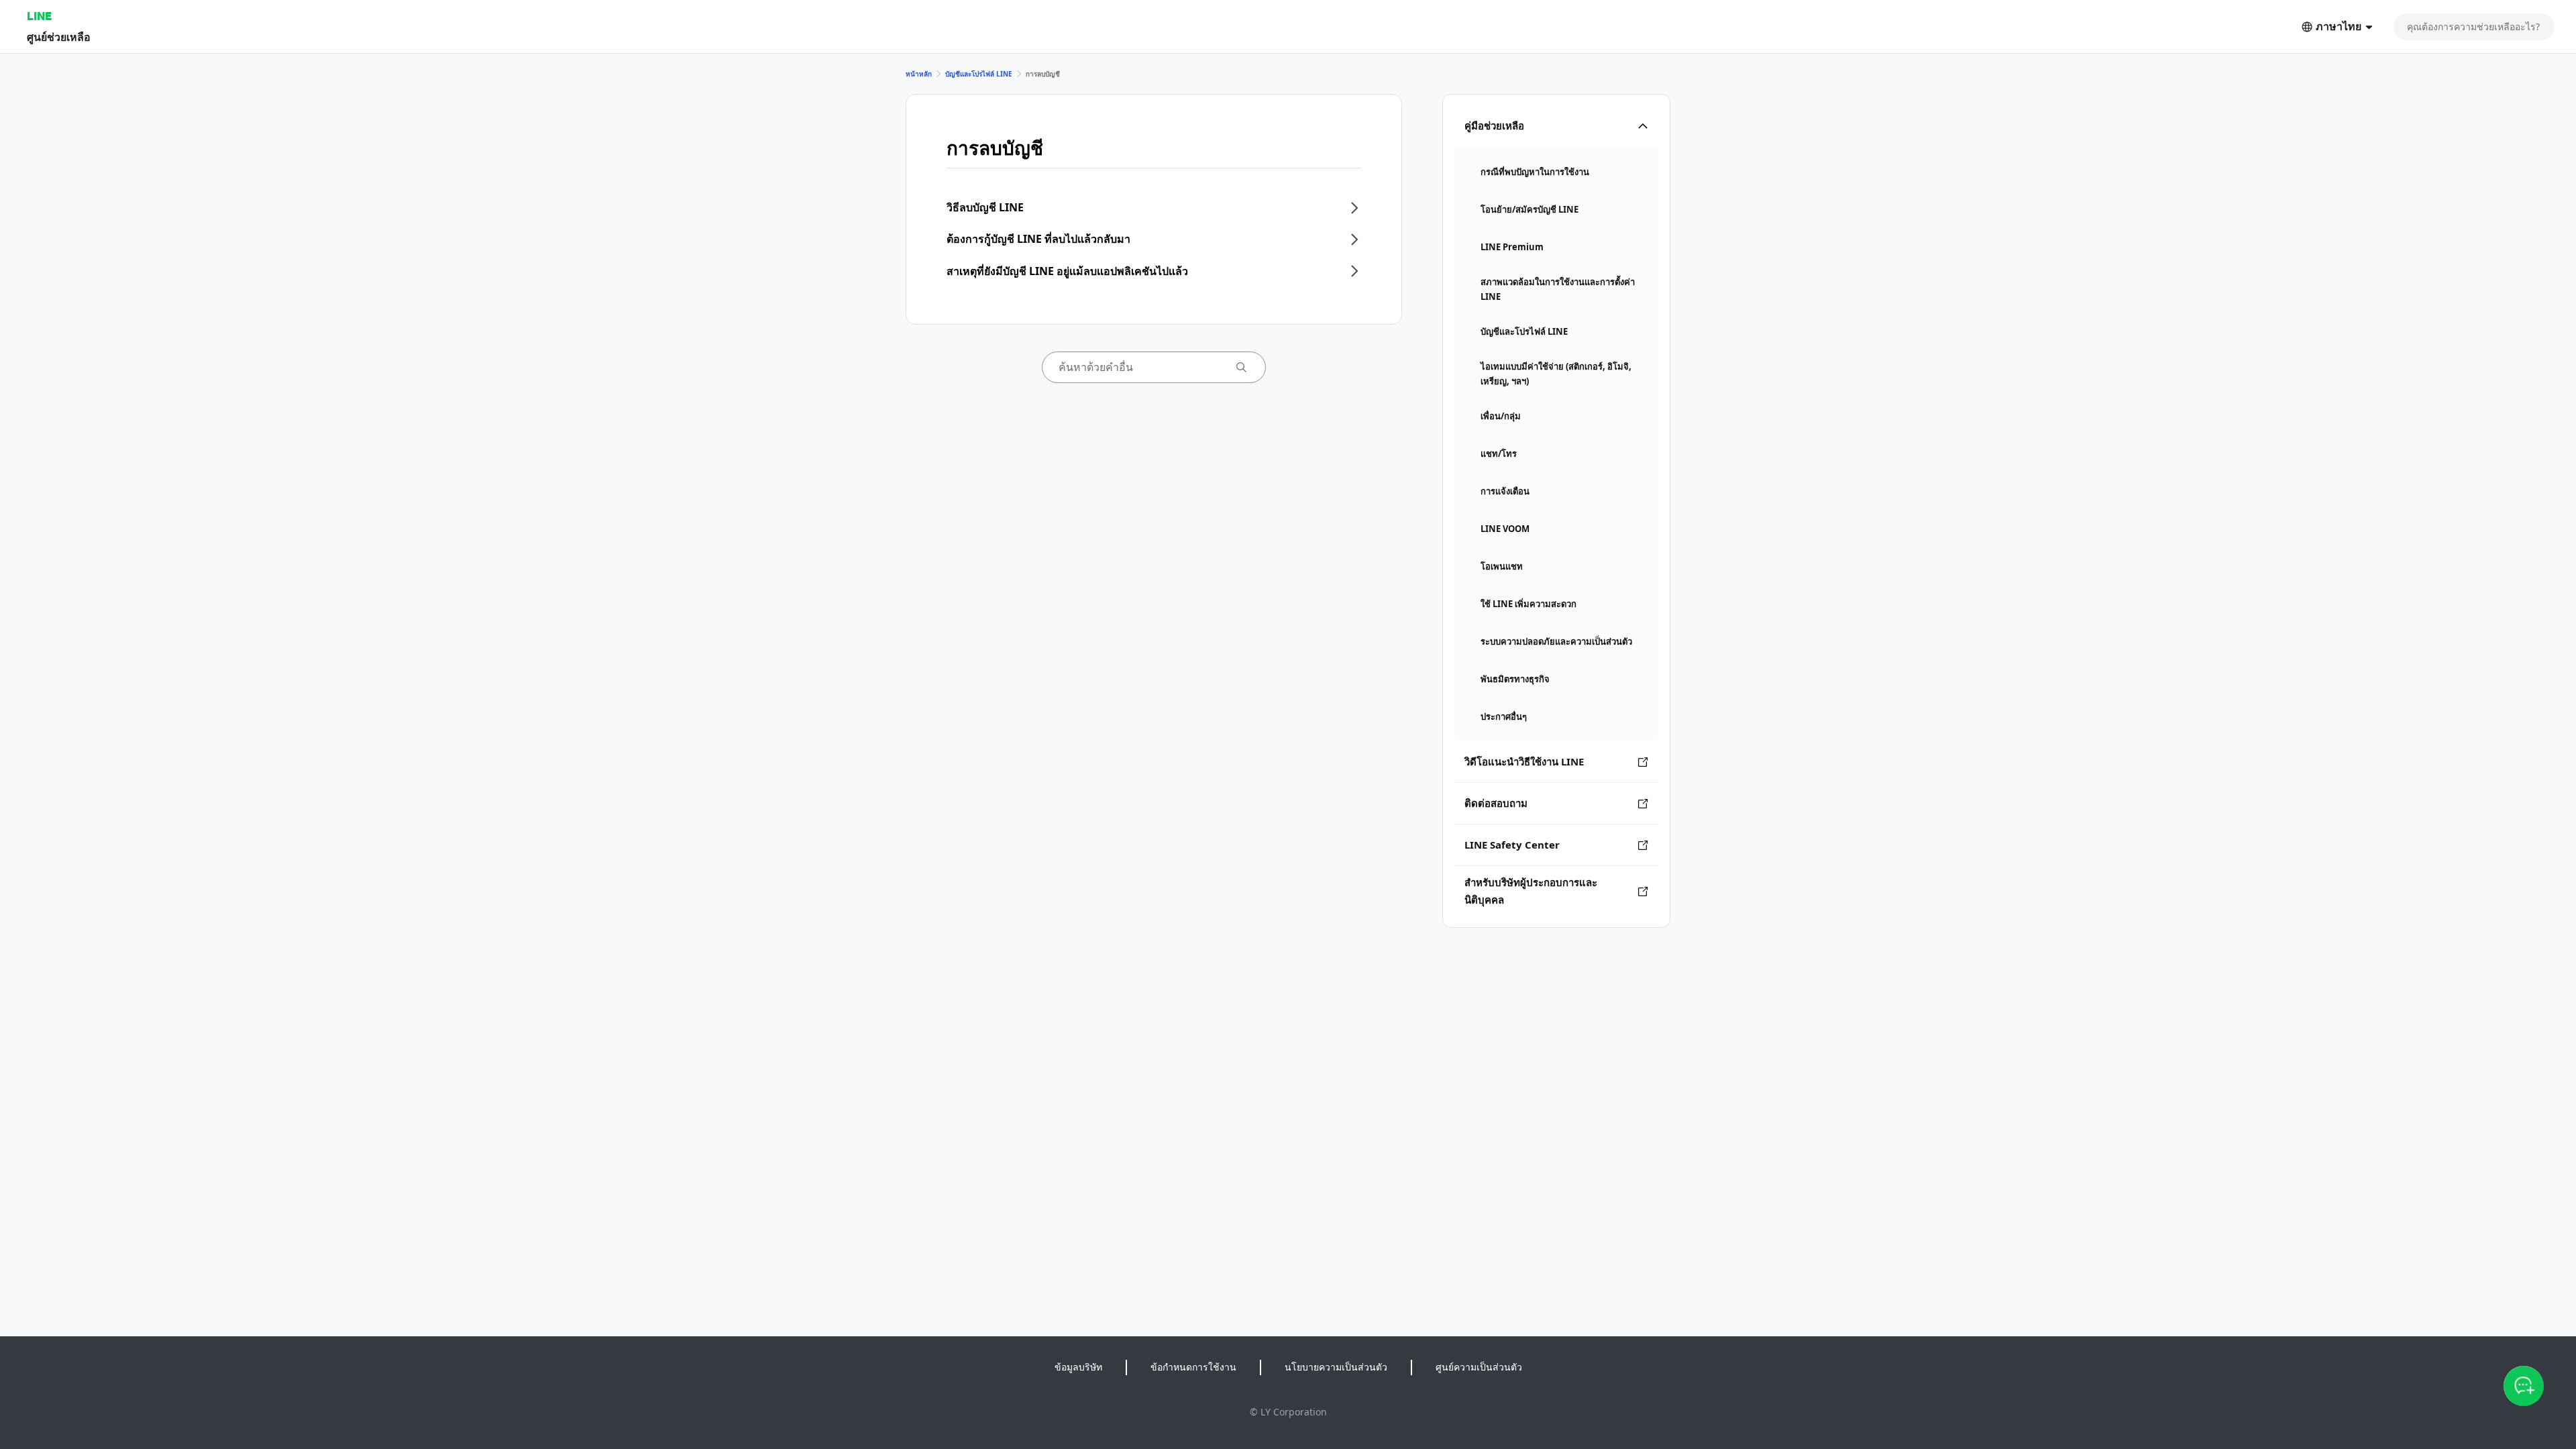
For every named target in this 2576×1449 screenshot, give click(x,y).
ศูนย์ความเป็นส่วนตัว (1479, 1367)
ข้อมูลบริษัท (1078, 1367)
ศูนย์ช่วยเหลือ (59, 37)
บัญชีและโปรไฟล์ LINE (979, 74)
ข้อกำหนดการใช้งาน (1193, 1367)
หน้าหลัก (919, 74)
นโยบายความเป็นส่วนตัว (1336, 1367)
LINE (39, 16)
